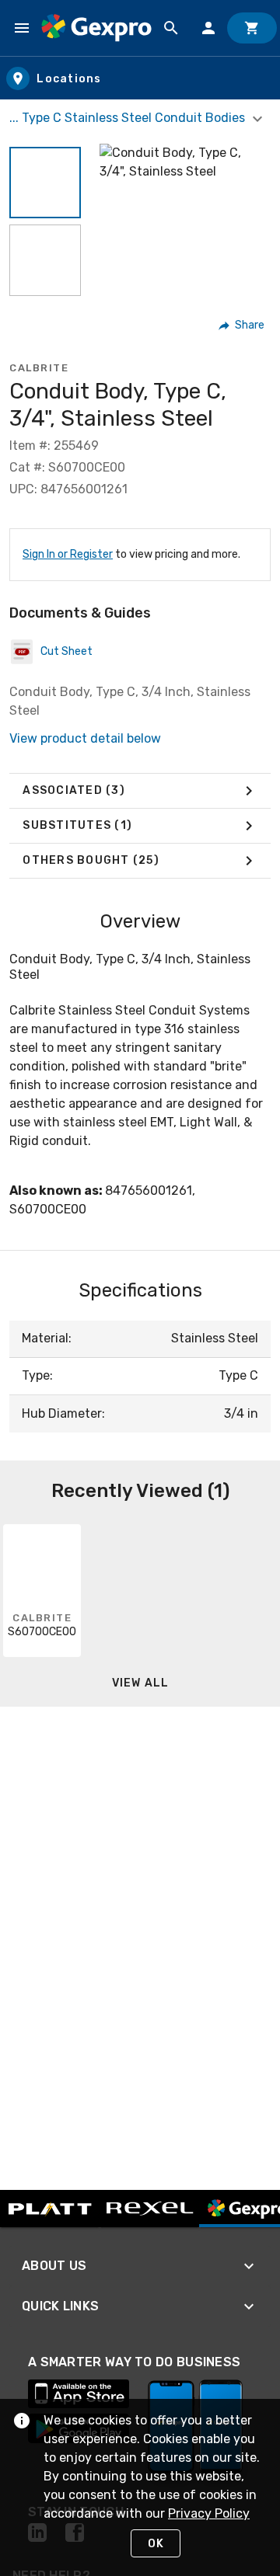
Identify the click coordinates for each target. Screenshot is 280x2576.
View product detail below (85, 738)
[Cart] (252, 28)
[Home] (96, 28)
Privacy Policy (209, 2513)
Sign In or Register (68, 554)
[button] (45, 183)
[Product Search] (171, 28)
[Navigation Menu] (22, 28)
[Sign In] (208, 28)
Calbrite (39, 368)
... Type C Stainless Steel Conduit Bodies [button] (129, 118)
